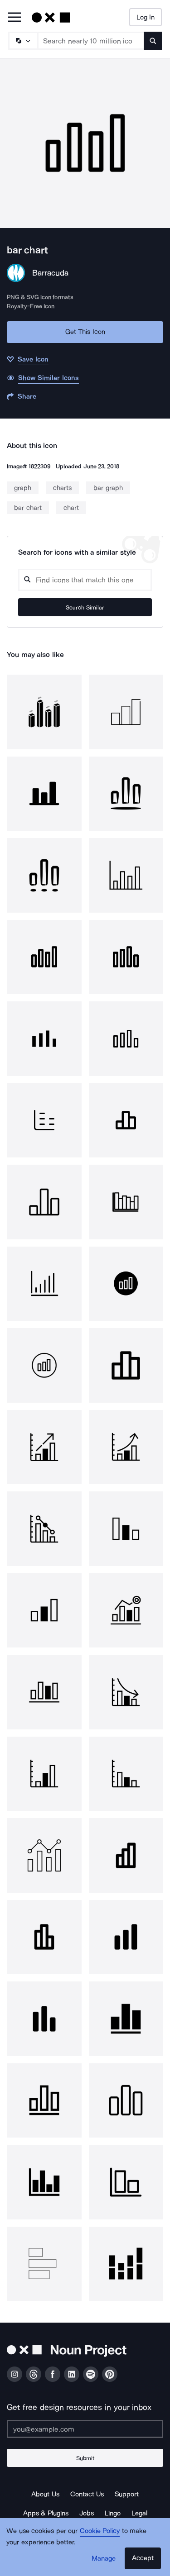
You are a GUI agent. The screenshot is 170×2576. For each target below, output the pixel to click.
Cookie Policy (100, 2531)
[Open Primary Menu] (15, 18)
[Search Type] (23, 41)
